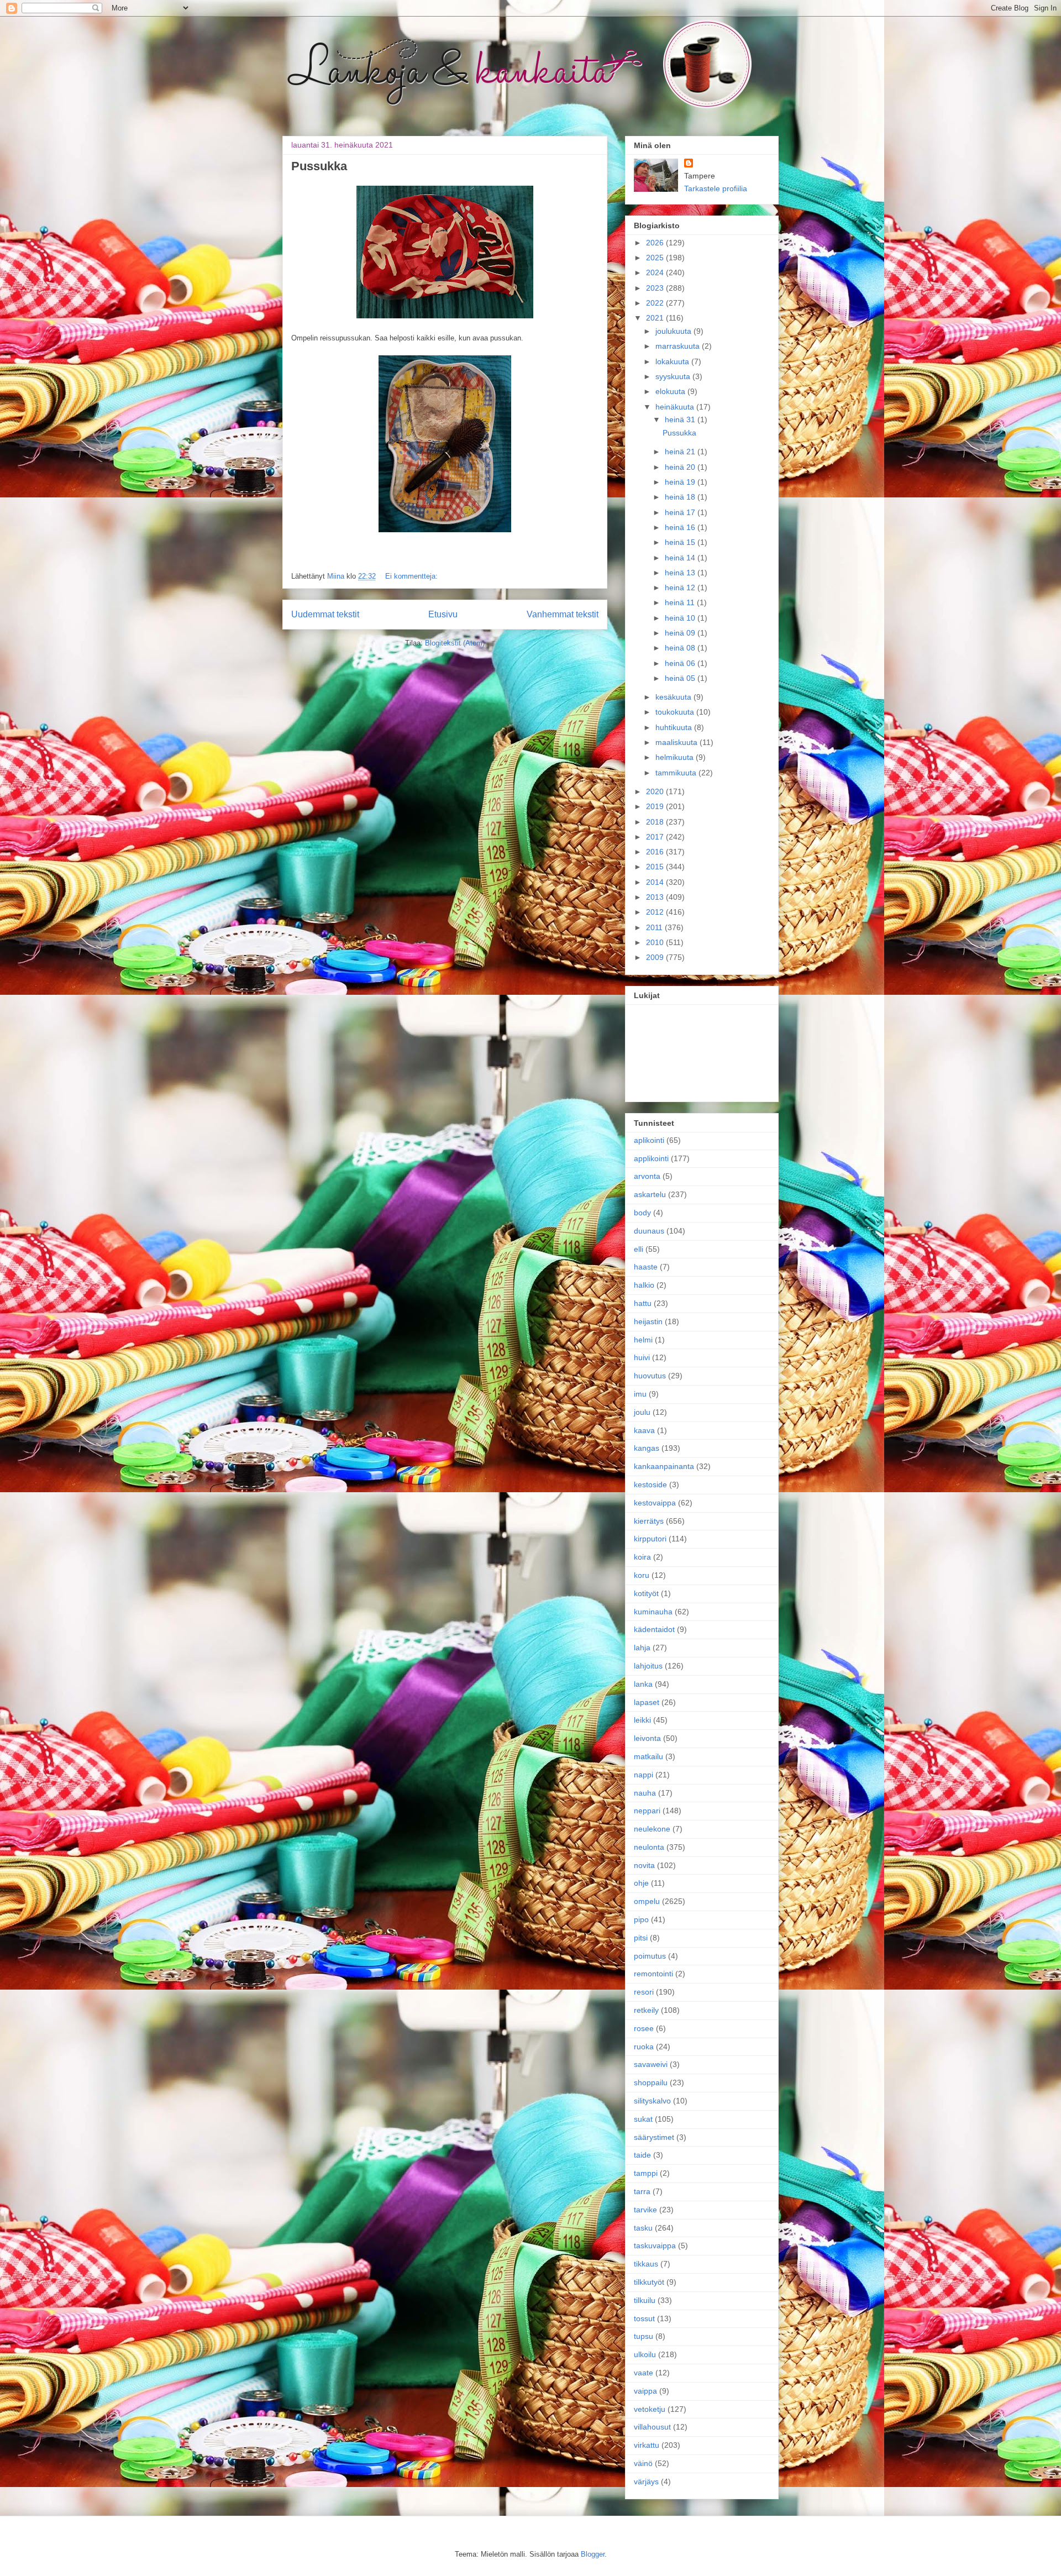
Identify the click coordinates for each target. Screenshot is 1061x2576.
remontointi (653, 1974)
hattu (643, 1303)
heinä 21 (681, 452)
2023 (656, 288)
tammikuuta (677, 773)
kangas (647, 1448)
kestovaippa (655, 1503)
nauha (645, 1793)
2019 (656, 806)
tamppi (646, 2173)
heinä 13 (681, 573)
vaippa (645, 2391)
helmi (643, 1340)
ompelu (647, 1901)
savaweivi (651, 2064)
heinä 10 (681, 618)
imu (640, 1394)
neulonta (649, 1847)
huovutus (650, 1376)
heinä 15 (681, 542)
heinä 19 (681, 482)
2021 (656, 318)
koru (642, 1575)
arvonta (647, 1176)
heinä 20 (681, 467)
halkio (644, 1285)
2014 (656, 882)
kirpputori (650, 1539)
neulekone (652, 1829)
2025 (656, 258)
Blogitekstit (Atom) (455, 643)
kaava (644, 1430)
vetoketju (650, 2409)
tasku (643, 2228)
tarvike (645, 2210)
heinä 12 (681, 587)
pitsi (641, 1938)
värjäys (646, 2481)
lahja (642, 1648)
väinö (643, 2463)
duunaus (649, 1231)
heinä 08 (681, 648)
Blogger (593, 2554)
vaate (644, 2373)
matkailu (648, 1756)
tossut (644, 2318)
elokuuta (671, 391)
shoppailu (651, 2082)
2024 (656, 272)
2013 (656, 897)
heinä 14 (681, 558)
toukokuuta (676, 712)
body (642, 1213)
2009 (656, 957)
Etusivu (443, 614)
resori (644, 1992)
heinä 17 (681, 512)
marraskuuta (679, 346)
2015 (656, 867)
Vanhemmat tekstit (563, 614)
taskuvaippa (655, 2246)
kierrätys (649, 1521)
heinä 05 (681, 678)
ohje (641, 1883)
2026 (656, 243)
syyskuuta (674, 376)
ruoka (644, 2047)
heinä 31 (681, 419)
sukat (643, 2119)
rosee (644, 2028)
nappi (644, 1775)
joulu (642, 1412)
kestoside (650, 1484)
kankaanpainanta (664, 1466)
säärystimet (654, 2137)
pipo (641, 1919)
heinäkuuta (676, 407)
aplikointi (649, 1140)
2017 (656, 837)
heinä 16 (681, 527)
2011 (655, 927)
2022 (656, 303)
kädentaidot (654, 1629)
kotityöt (646, 1593)
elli (639, 1249)
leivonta (647, 1738)
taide (642, 2155)
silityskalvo (652, 2101)
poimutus (650, 1956)
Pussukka (319, 166)
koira (642, 1557)
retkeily (646, 2010)
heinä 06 (681, 663)
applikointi (651, 1158)
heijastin (648, 1321)
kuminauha (653, 1612)
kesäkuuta (674, 697)
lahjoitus (648, 1666)
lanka (643, 1684)
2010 (656, 942)
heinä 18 (681, 497)
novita (644, 1865)
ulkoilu (645, 2354)
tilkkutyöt (649, 2282)
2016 (656, 852)
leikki (642, 1720)
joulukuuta (674, 331)
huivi (642, 1357)
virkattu (647, 2445)
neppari (647, 1811)
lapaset (647, 1702)
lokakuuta (673, 361)
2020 (656, 791)
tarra (642, 2191)
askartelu (650, 1194)
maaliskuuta (677, 742)
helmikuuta (676, 757)
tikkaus (646, 2264)
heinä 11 (681, 602)
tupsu (644, 2336)
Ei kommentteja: (411, 576)
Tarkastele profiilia (716, 188)
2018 (656, 822)
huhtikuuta (675, 727)
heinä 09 (681, 633)
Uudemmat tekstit (325, 614)
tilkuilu (645, 2300)
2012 (656, 912)
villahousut (652, 2427)
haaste (646, 1267)
